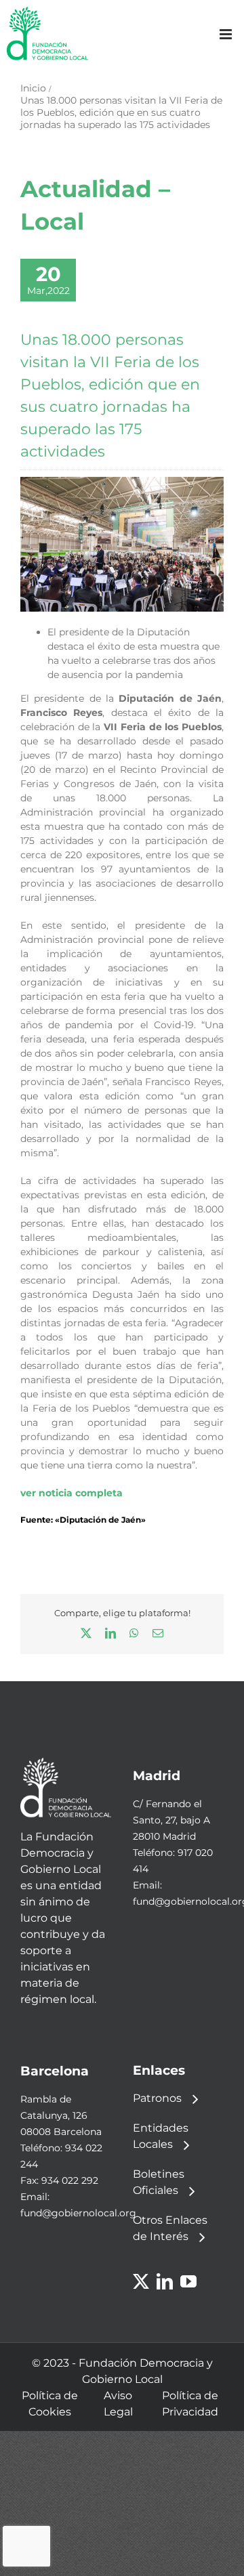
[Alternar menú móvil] (227, 34)
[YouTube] (188, 2281)
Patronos (157, 2098)
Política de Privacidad (190, 2404)
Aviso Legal (118, 2404)
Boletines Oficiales (159, 2182)
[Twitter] (141, 2281)
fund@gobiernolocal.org (78, 2213)
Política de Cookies (50, 2404)
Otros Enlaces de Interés (170, 2228)
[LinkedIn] (165, 2281)
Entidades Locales (161, 2136)
